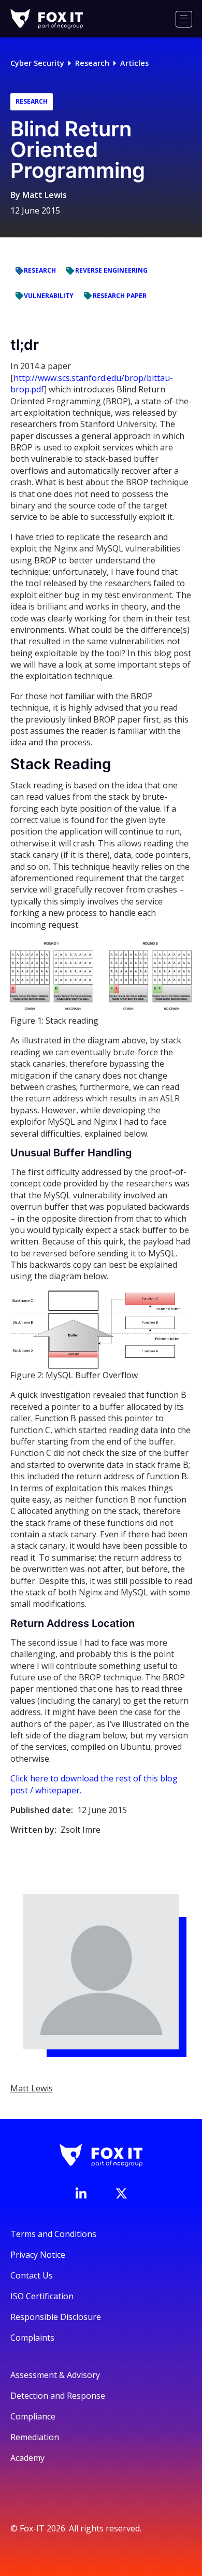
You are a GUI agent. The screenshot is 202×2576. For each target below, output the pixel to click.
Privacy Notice (38, 2255)
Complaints (32, 2338)
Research (92, 63)
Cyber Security (37, 63)
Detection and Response (58, 2396)
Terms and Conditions (53, 2234)
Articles (134, 63)
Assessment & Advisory (55, 2375)
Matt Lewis (45, 195)
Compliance (33, 2416)
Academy (27, 2458)
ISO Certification (42, 2296)
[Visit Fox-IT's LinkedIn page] (81, 2193)
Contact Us (32, 2275)
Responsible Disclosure (56, 2317)
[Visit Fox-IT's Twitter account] (121, 2193)
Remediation (35, 2437)
